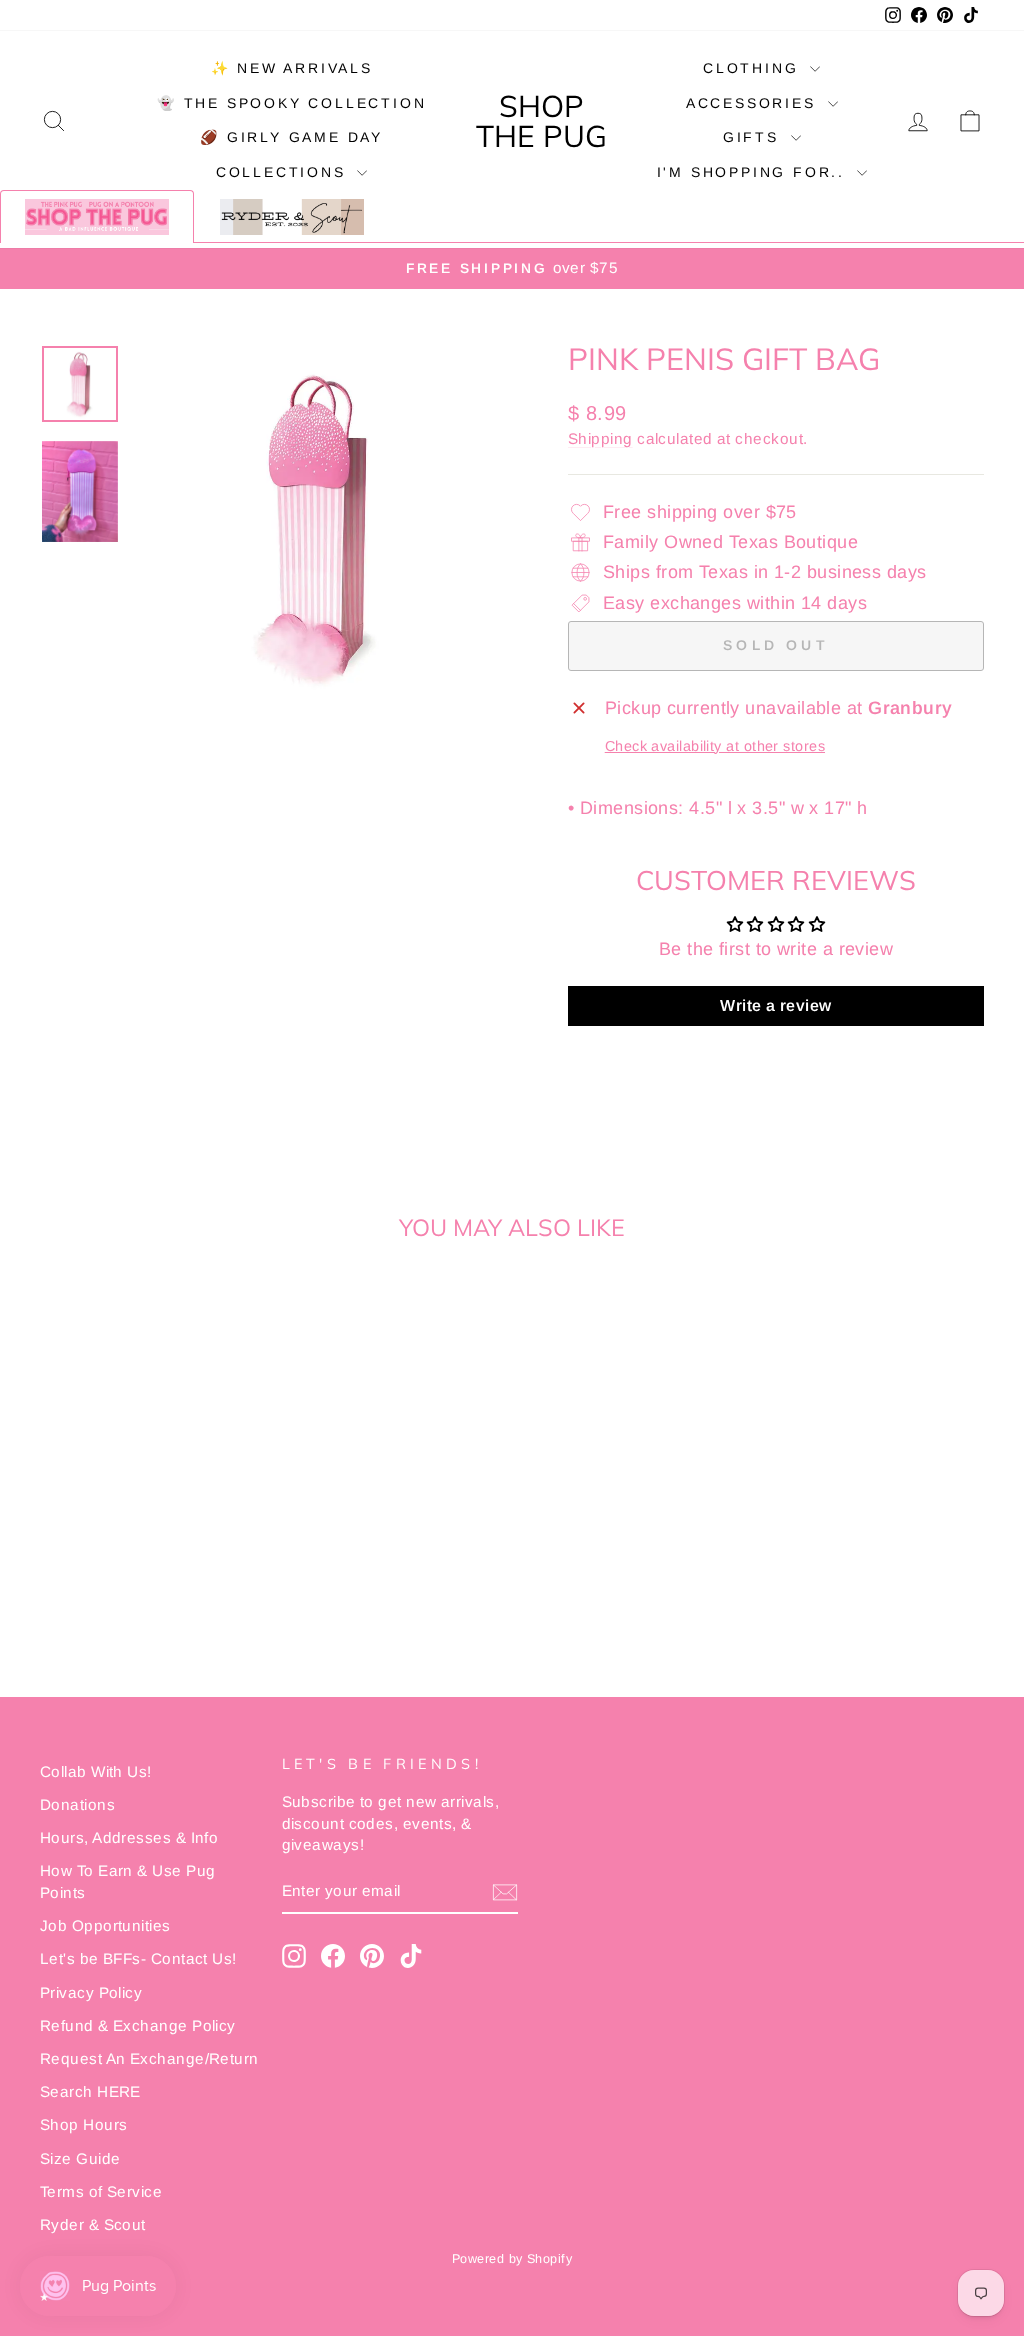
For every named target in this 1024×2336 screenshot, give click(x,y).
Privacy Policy (91, 1992)
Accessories (754, 103)
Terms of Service (101, 2191)
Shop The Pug (541, 121)
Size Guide (80, 2158)
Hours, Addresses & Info (129, 1837)
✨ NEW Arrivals (292, 68)
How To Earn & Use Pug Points (127, 1881)
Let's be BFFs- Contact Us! (138, 1958)
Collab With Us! (96, 1771)
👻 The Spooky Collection (291, 103)
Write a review (775, 1005)
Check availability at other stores (715, 746)
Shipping (600, 438)
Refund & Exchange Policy (138, 2025)
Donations (77, 1804)
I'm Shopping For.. (754, 172)
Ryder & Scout (93, 2224)
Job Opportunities (105, 1925)
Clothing (754, 68)
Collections (284, 172)
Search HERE (90, 2091)
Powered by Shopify (512, 2259)
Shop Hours (84, 2124)
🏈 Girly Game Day (291, 137)
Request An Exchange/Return (149, 2058)
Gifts (754, 137)
